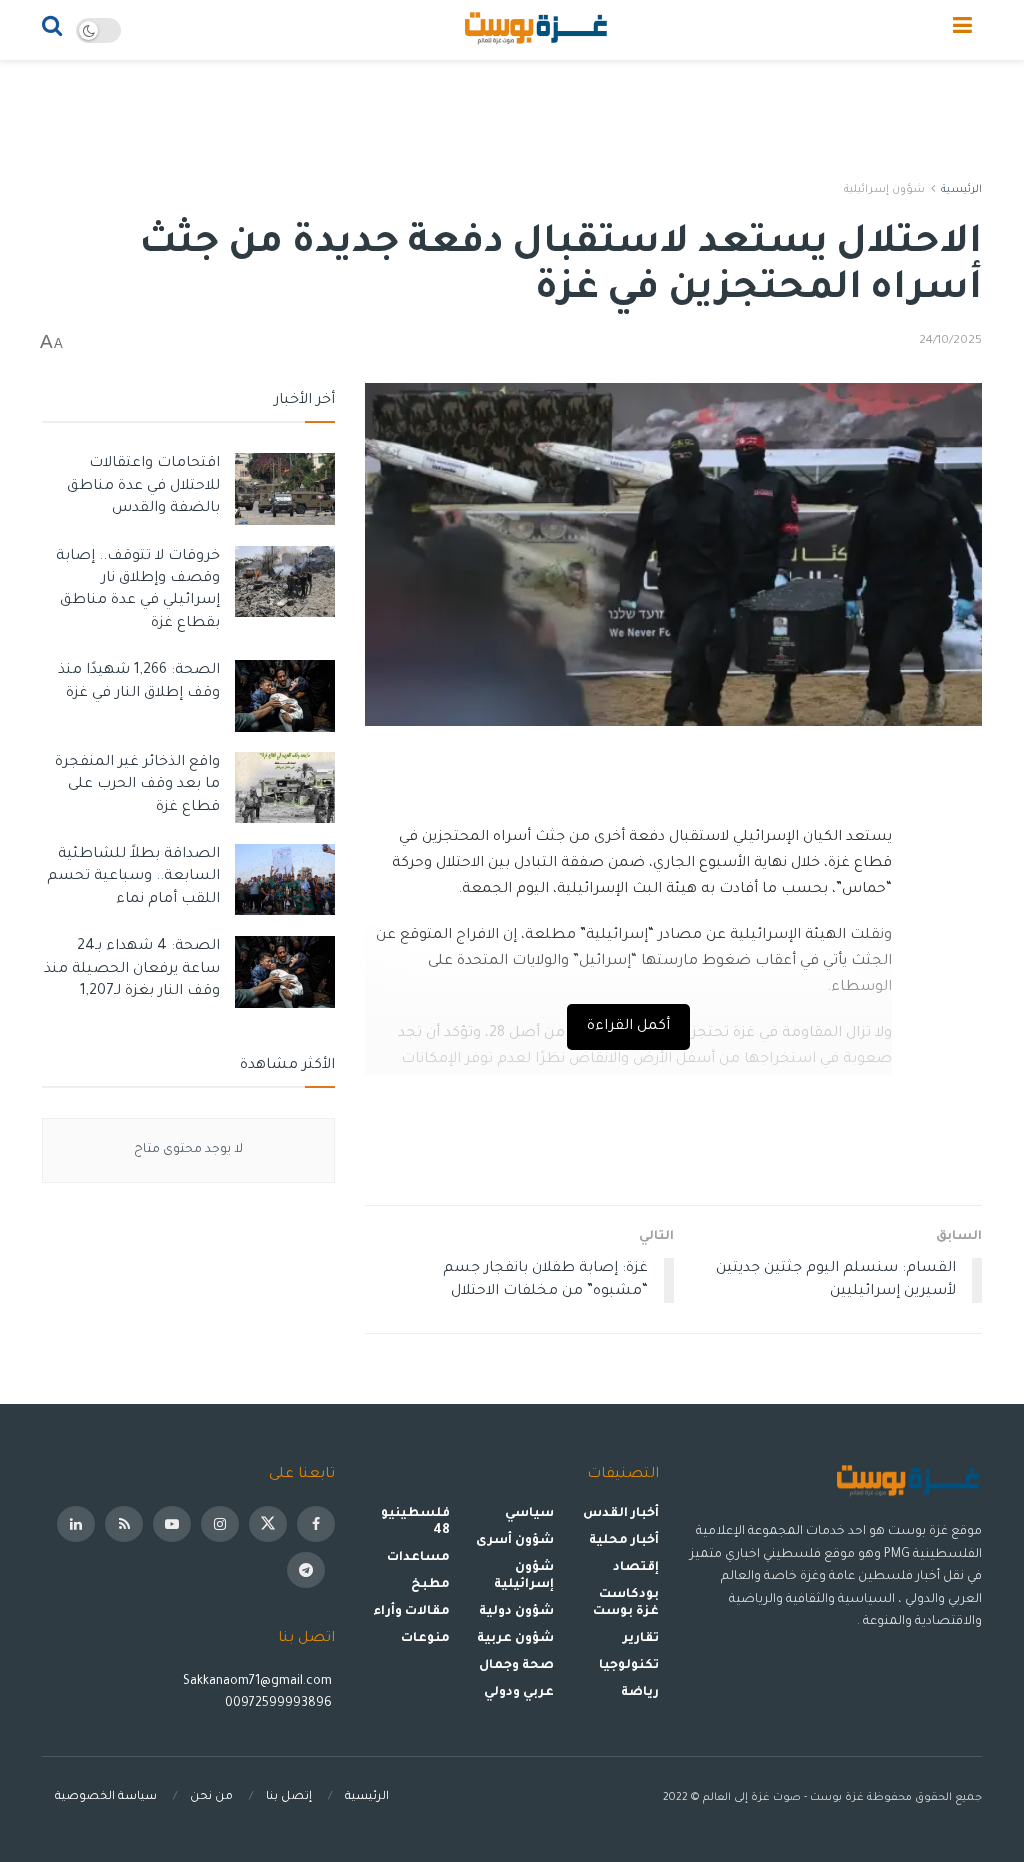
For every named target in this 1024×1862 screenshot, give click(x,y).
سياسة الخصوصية (106, 1797)
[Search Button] (52, 30)
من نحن (211, 1797)
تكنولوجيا (629, 1666)
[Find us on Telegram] (306, 1570)
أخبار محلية (624, 1541)
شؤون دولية (516, 1612)
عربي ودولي (519, 1693)
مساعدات (418, 1558)
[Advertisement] (512, 120)
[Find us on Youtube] (172, 1524)
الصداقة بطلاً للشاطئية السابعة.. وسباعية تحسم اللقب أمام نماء (133, 877)
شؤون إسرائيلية (884, 190)
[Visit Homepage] (537, 30)
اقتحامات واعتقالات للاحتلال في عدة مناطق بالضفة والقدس (143, 486)
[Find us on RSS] (124, 1524)
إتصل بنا (289, 1797)
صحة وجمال (516, 1666)
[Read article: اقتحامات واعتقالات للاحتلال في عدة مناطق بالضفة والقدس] (285, 489)
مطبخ (430, 1585)
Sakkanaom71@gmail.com (257, 1682)
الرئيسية (961, 190)
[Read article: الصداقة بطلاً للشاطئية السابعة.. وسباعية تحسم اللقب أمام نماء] (285, 880)
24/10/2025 (950, 341)
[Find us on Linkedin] (76, 1524)
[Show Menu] (962, 30)
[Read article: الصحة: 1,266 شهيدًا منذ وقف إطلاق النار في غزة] (285, 696)
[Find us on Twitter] (268, 1524)
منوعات (425, 1639)
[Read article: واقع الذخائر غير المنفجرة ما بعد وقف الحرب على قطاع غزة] (285, 788)
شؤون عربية (515, 1639)
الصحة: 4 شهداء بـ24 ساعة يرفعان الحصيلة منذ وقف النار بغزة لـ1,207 (132, 969)
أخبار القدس (621, 1514)
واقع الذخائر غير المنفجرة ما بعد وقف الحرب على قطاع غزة (137, 785)
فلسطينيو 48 (415, 1522)
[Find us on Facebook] (316, 1524)
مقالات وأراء (411, 1612)
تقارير (641, 1639)
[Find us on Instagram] (220, 1524)
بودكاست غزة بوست (625, 1603)
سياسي (529, 1514)
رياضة (640, 1693)
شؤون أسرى (515, 1541)
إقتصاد (636, 1568)
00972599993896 (280, 1704)
